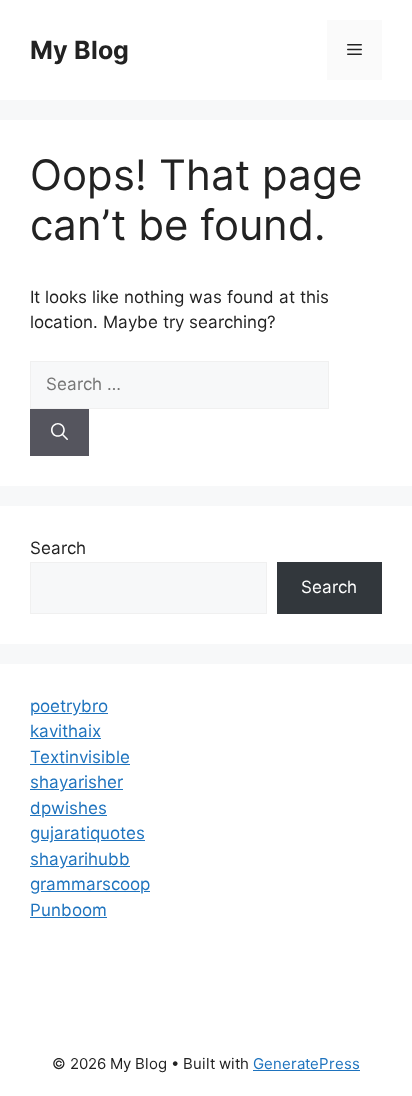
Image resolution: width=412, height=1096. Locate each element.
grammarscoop (90, 884)
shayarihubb (80, 859)
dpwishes (68, 808)
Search (58, 548)
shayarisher (76, 782)
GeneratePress (306, 1063)
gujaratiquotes (87, 833)
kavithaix (65, 731)
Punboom (68, 910)
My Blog (79, 50)
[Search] (59, 433)
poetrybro (69, 706)
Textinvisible (80, 757)
